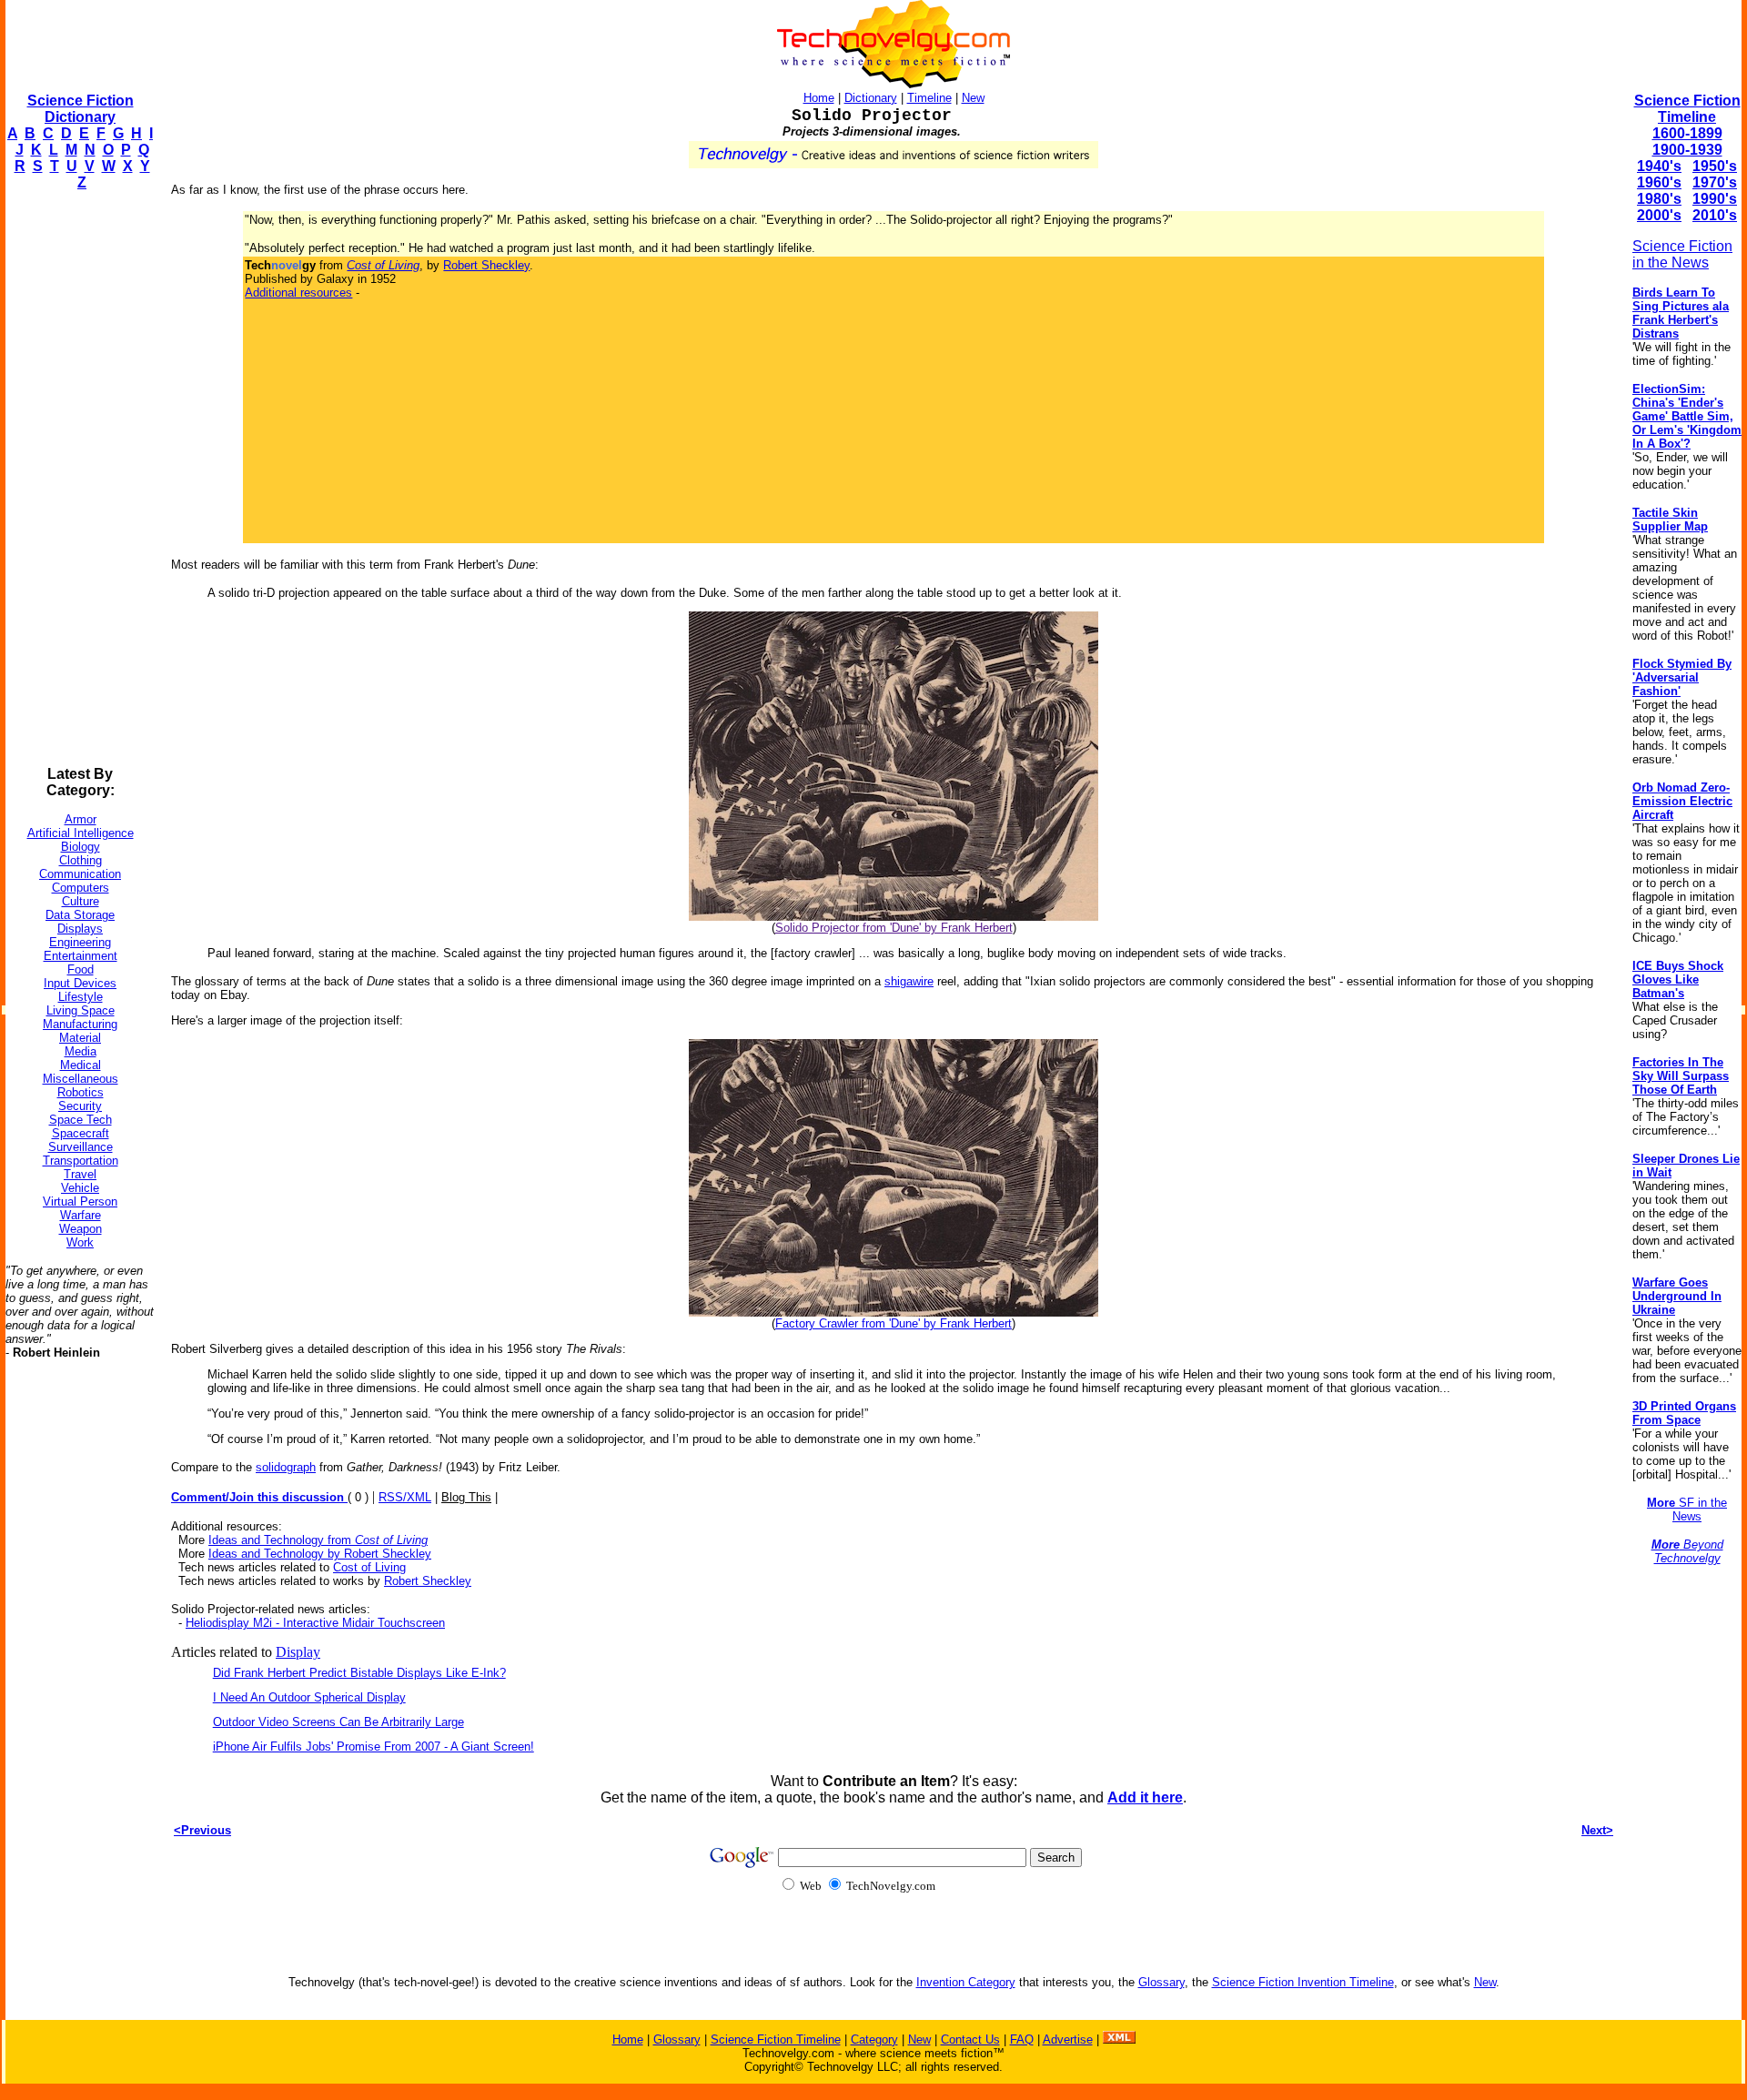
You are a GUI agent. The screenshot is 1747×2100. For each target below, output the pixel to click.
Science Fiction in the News (1682, 254)
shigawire (909, 981)
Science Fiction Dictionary (81, 109)
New (973, 98)
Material (80, 1038)
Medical (81, 1065)
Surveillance (81, 1147)
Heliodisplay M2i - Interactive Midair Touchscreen (315, 1623)
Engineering (80, 942)
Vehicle (80, 1188)
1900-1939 (1687, 150)
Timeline (929, 98)
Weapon (81, 1229)
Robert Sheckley (486, 265)
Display (298, 1652)
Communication (80, 874)
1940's (1659, 166)
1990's (1715, 199)
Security (80, 1106)
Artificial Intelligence (81, 833)
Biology (81, 847)
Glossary (1161, 1982)
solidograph (286, 1467)
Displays (80, 929)
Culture (81, 901)
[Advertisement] (78, 479)
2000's (1659, 215)
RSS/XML (405, 1497)
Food (81, 969)
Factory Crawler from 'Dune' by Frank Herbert (894, 1323)
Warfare (81, 1215)
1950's (1715, 166)
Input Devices (80, 983)
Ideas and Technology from (318, 1540)
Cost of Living (369, 1567)
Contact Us (970, 2039)
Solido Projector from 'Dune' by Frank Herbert (894, 928)
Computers (81, 888)
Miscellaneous (81, 1079)
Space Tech (81, 1120)
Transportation (81, 1161)
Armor (81, 819)
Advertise (1068, 2039)
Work (80, 1242)
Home (819, 98)
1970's (1715, 182)
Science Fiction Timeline (1687, 109)
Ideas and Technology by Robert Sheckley (320, 1554)
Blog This (466, 1497)
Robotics (81, 1092)
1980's (1659, 199)
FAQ (1022, 2039)
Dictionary (871, 98)
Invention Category (966, 1982)
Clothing (81, 860)
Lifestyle (81, 997)
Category (874, 2039)
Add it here (1145, 1797)
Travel (80, 1174)
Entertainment (81, 956)
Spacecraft (81, 1133)
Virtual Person (80, 1201)
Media (81, 1051)
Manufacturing (80, 1024)
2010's (1715, 215)
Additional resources (298, 293)
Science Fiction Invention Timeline (1303, 1982)
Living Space (81, 1010)
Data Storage (80, 915)
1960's (1659, 182)
